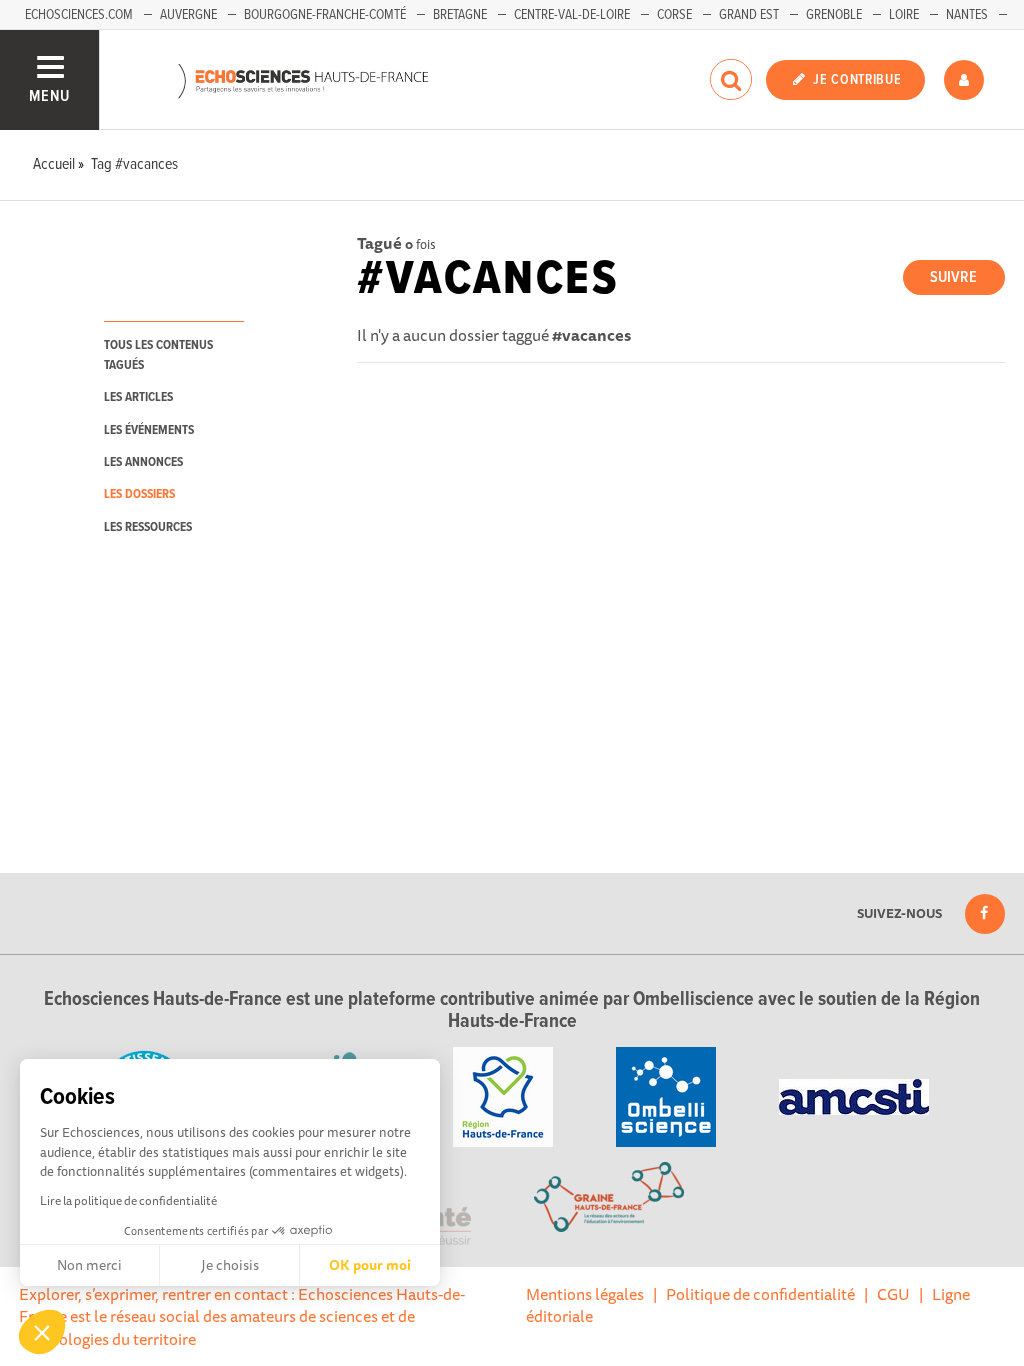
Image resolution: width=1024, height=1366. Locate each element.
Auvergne (188, 15)
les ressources (148, 527)
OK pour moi (370, 1265)
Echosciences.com (79, 15)
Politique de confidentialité (760, 1294)
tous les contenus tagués (158, 355)
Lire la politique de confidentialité (128, 1200)
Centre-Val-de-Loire (572, 15)
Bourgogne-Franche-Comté (325, 15)
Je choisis (230, 1265)
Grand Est (749, 15)
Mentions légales (585, 1294)
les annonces (143, 462)
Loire (904, 15)
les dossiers (139, 494)
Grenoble (834, 15)
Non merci (89, 1265)
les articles (138, 397)
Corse (674, 15)
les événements (149, 430)
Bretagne (460, 15)
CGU (893, 1294)
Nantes (967, 15)
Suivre (953, 277)
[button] (42, 1332)
